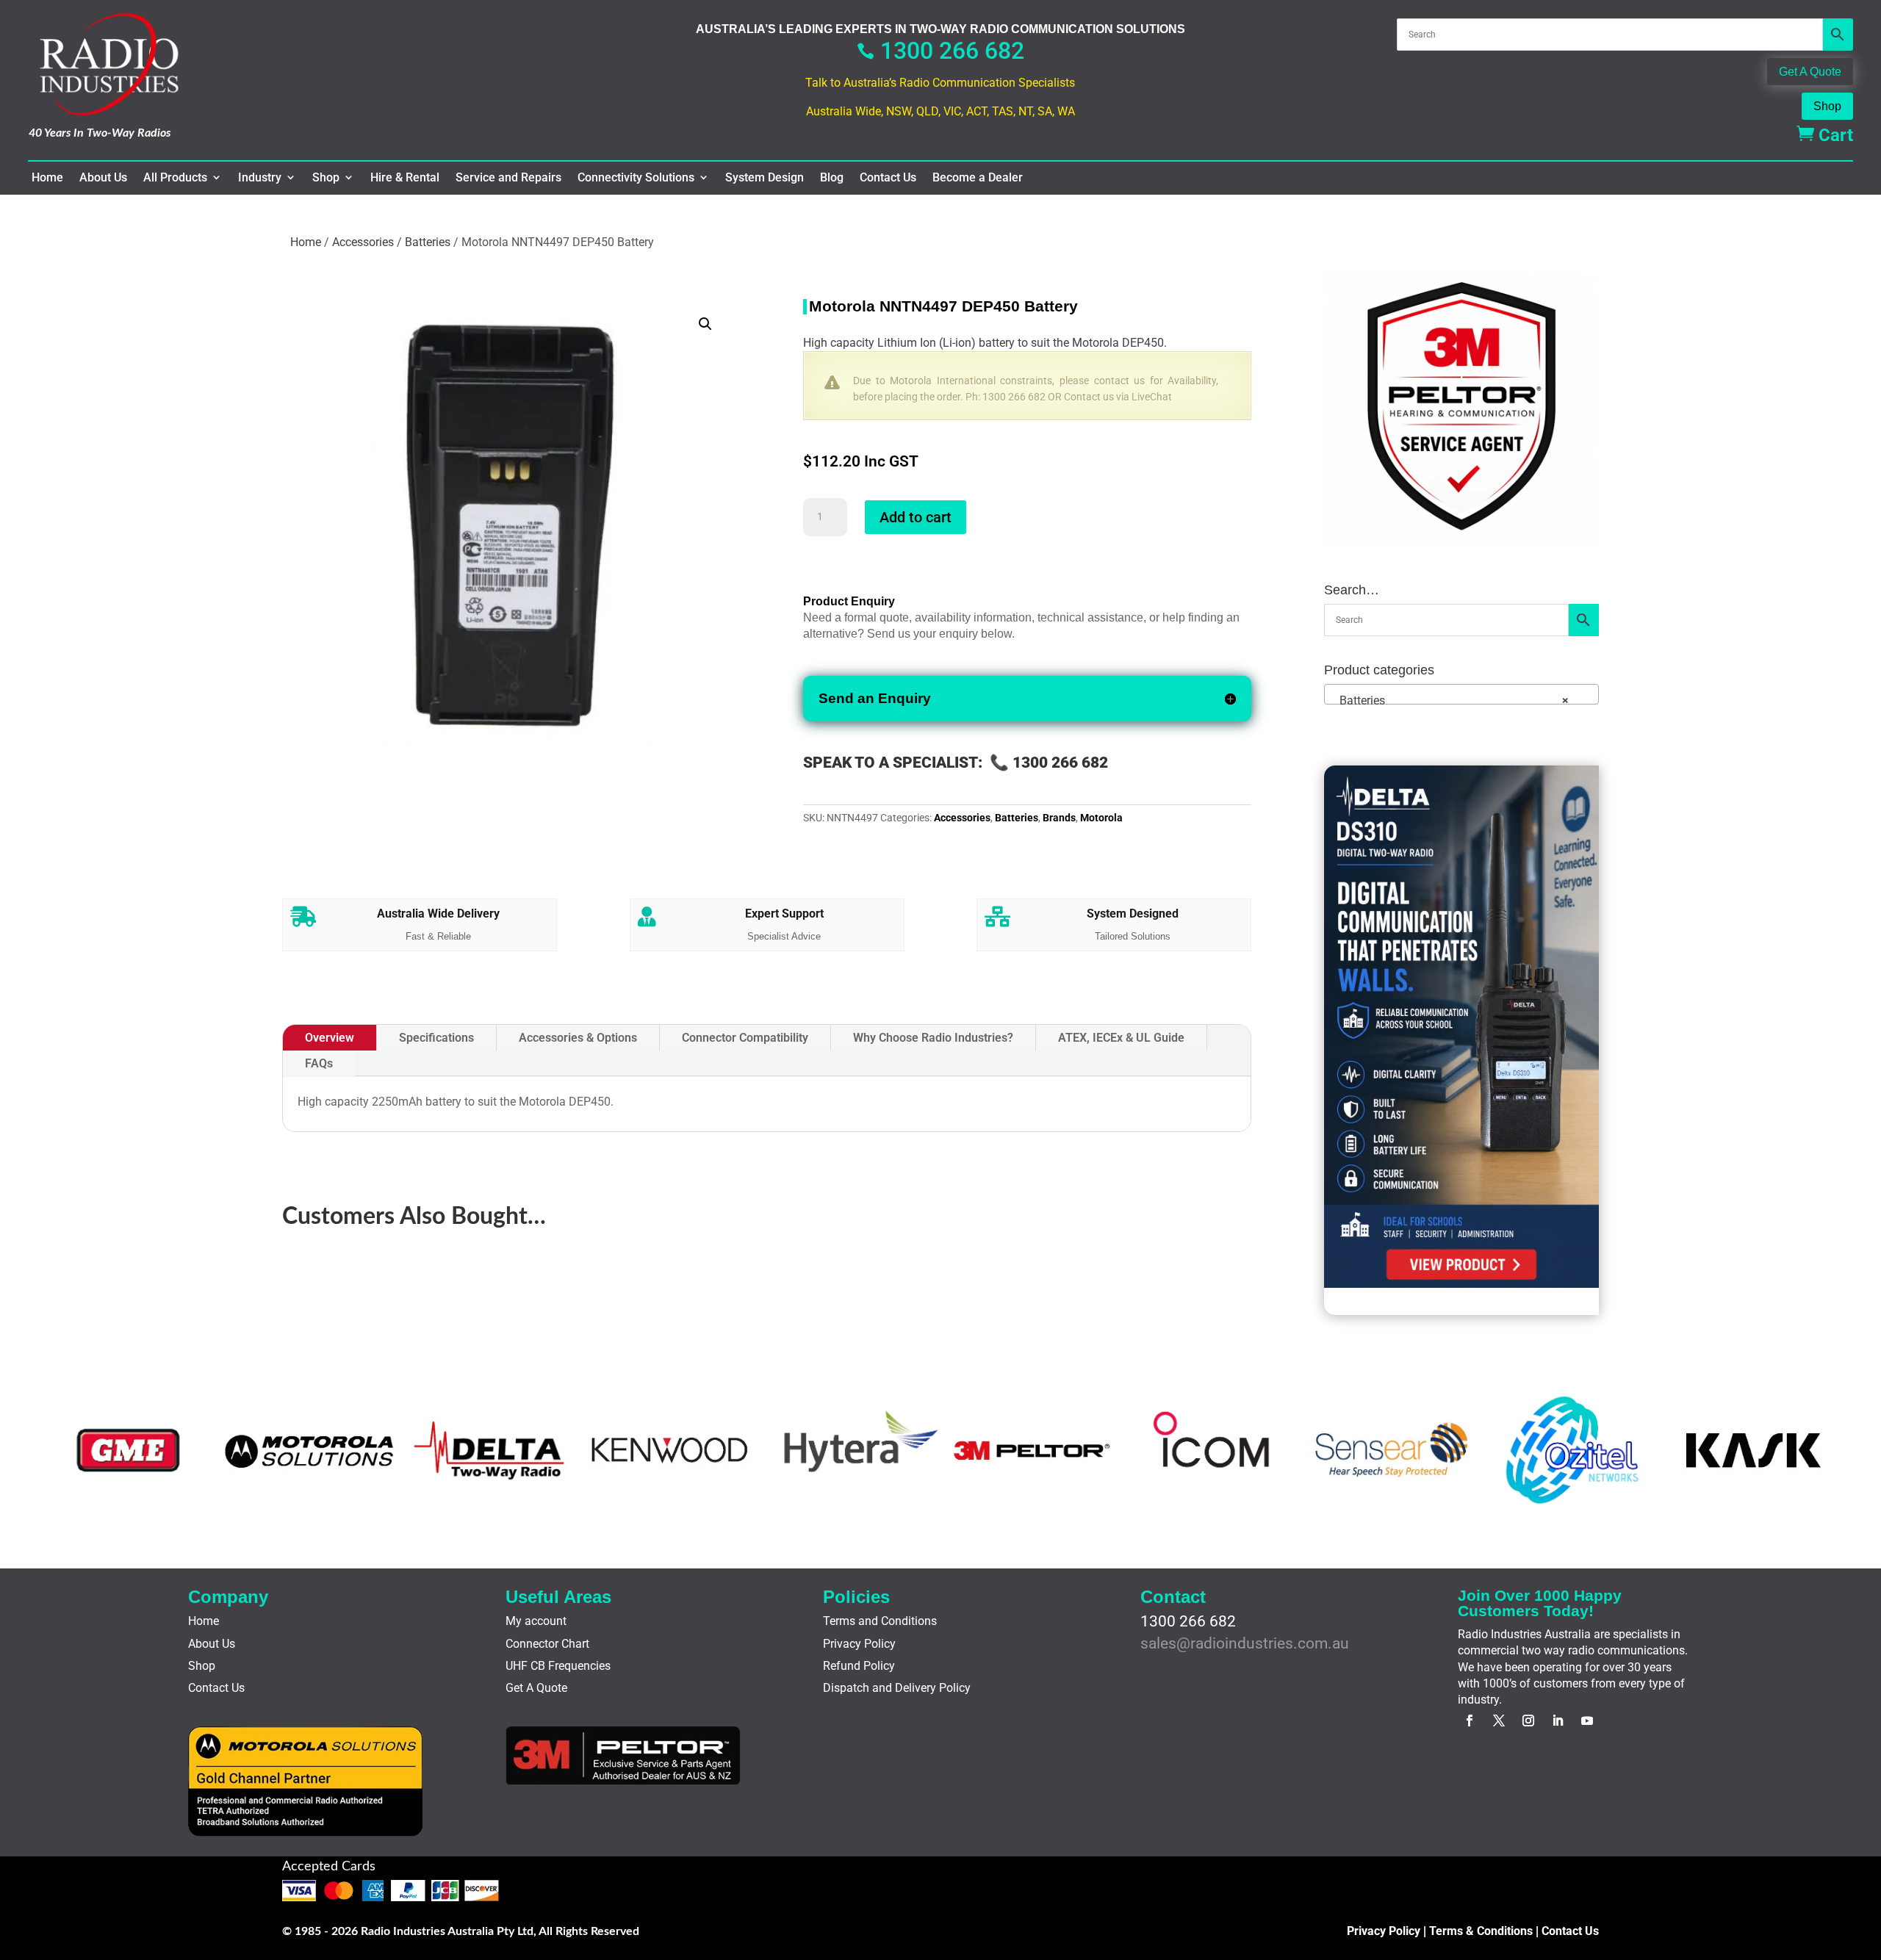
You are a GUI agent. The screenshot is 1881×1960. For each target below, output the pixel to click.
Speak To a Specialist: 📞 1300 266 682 (956, 763)
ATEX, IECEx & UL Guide (1121, 1038)
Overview (330, 1038)
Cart (1825, 135)
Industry (260, 178)
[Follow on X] (1499, 1721)
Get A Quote (1810, 72)
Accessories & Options (578, 1038)
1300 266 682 (940, 51)
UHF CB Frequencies (558, 1666)
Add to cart (916, 517)
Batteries (428, 242)
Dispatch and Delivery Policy (897, 1688)
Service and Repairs (508, 178)
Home (47, 178)
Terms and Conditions (880, 1621)
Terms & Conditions (1481, 1931)
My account (536, 1621)
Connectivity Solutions (636, 178)
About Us (103, 178)
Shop (1827, 106)
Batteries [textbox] (1450, 700)
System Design (765, 178)
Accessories (363, 242)
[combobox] (1461, 694)
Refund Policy (859, 1666)
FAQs (319, 1063)
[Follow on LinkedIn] (1558, 1721)
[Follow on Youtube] (1587, 1721)
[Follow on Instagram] (1528, 1721)
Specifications (436, 1038)
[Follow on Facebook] (1470, 1721)
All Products (175, 178)
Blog (832, 178)
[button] (705, 324)
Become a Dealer (978, 178)
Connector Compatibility (745, 1038)
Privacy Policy (859, 1644)
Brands (1059, 818)
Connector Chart (547, 1644)
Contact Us (888, 178)
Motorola (1101, 818)
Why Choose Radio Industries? (933, 1038)
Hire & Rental (405, 178)
